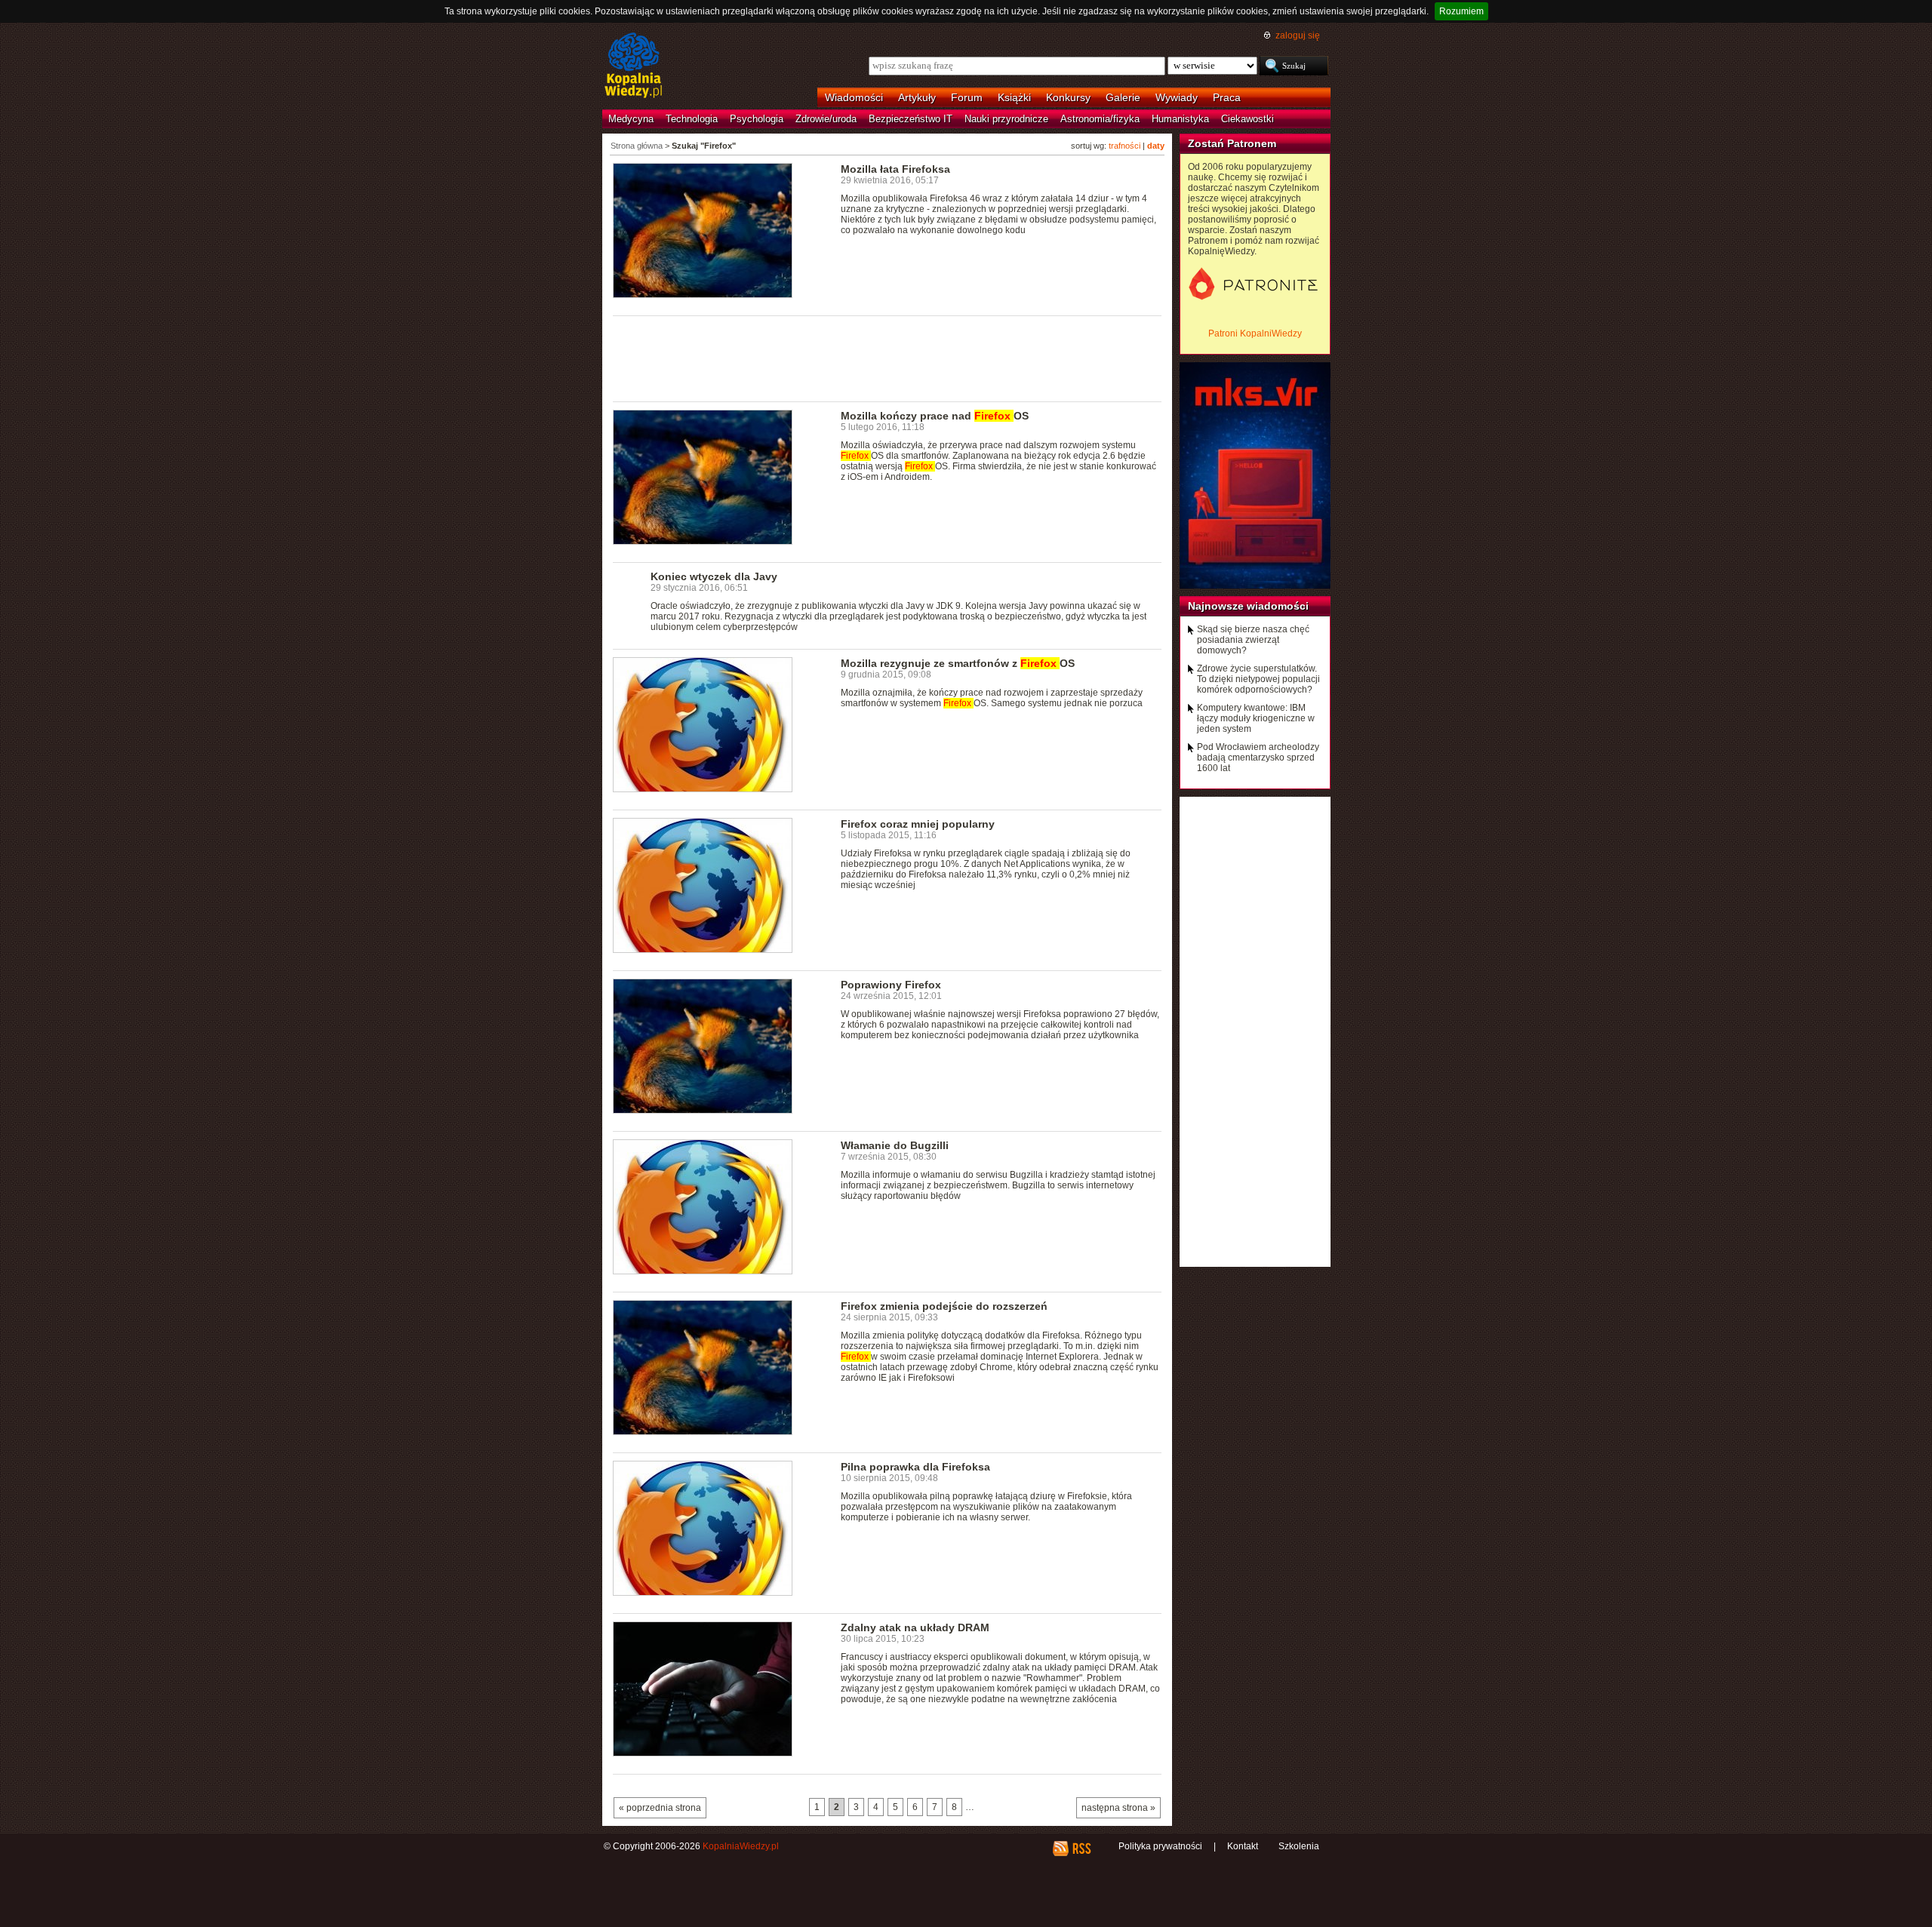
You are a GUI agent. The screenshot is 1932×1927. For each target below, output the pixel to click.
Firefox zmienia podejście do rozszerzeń (944, 1306)
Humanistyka (1180, 119)
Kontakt (1243, 1846)
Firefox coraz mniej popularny (918, 824)
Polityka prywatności (1160, 1846)
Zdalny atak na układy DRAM (915, 1627)
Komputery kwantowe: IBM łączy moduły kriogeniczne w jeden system (1256, 718)
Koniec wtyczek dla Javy (714, 576)
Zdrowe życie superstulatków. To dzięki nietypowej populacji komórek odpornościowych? (1258, 679)
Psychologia (757, 119)
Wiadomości (854, 97)
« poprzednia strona (660, 1808)
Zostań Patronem (1232, 143)
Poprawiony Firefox (891, 985)
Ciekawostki (1247, 119)
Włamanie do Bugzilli (895, 1145)
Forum (967, 97)
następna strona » (1118, 1808)
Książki (1014, 97)
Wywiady (1177, 97)
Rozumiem (1461, 11)
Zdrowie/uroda (826, 119)
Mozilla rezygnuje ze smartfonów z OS (958, 663)
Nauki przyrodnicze (1006, 119)
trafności (1124, 146)
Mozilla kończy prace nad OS (935, 416)
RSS (1081, 1849)
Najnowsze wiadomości (1248, 606)
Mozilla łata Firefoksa (895, 169)
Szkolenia (1299, 1846)
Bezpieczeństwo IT (911, 119)
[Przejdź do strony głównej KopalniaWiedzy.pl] (634, 66)
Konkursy (1068, 97)
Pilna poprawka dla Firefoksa (915, 1467)
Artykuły (917, 97)
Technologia (692, 119)
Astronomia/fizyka (1100, 119)
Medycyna (631, 119)
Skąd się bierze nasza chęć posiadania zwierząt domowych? (1253, 640)
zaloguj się (1298, 35)
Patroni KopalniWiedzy (1255, 333)
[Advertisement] (888, 358)
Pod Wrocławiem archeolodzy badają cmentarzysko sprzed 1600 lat (1258, 758)
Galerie (1123, 97)
